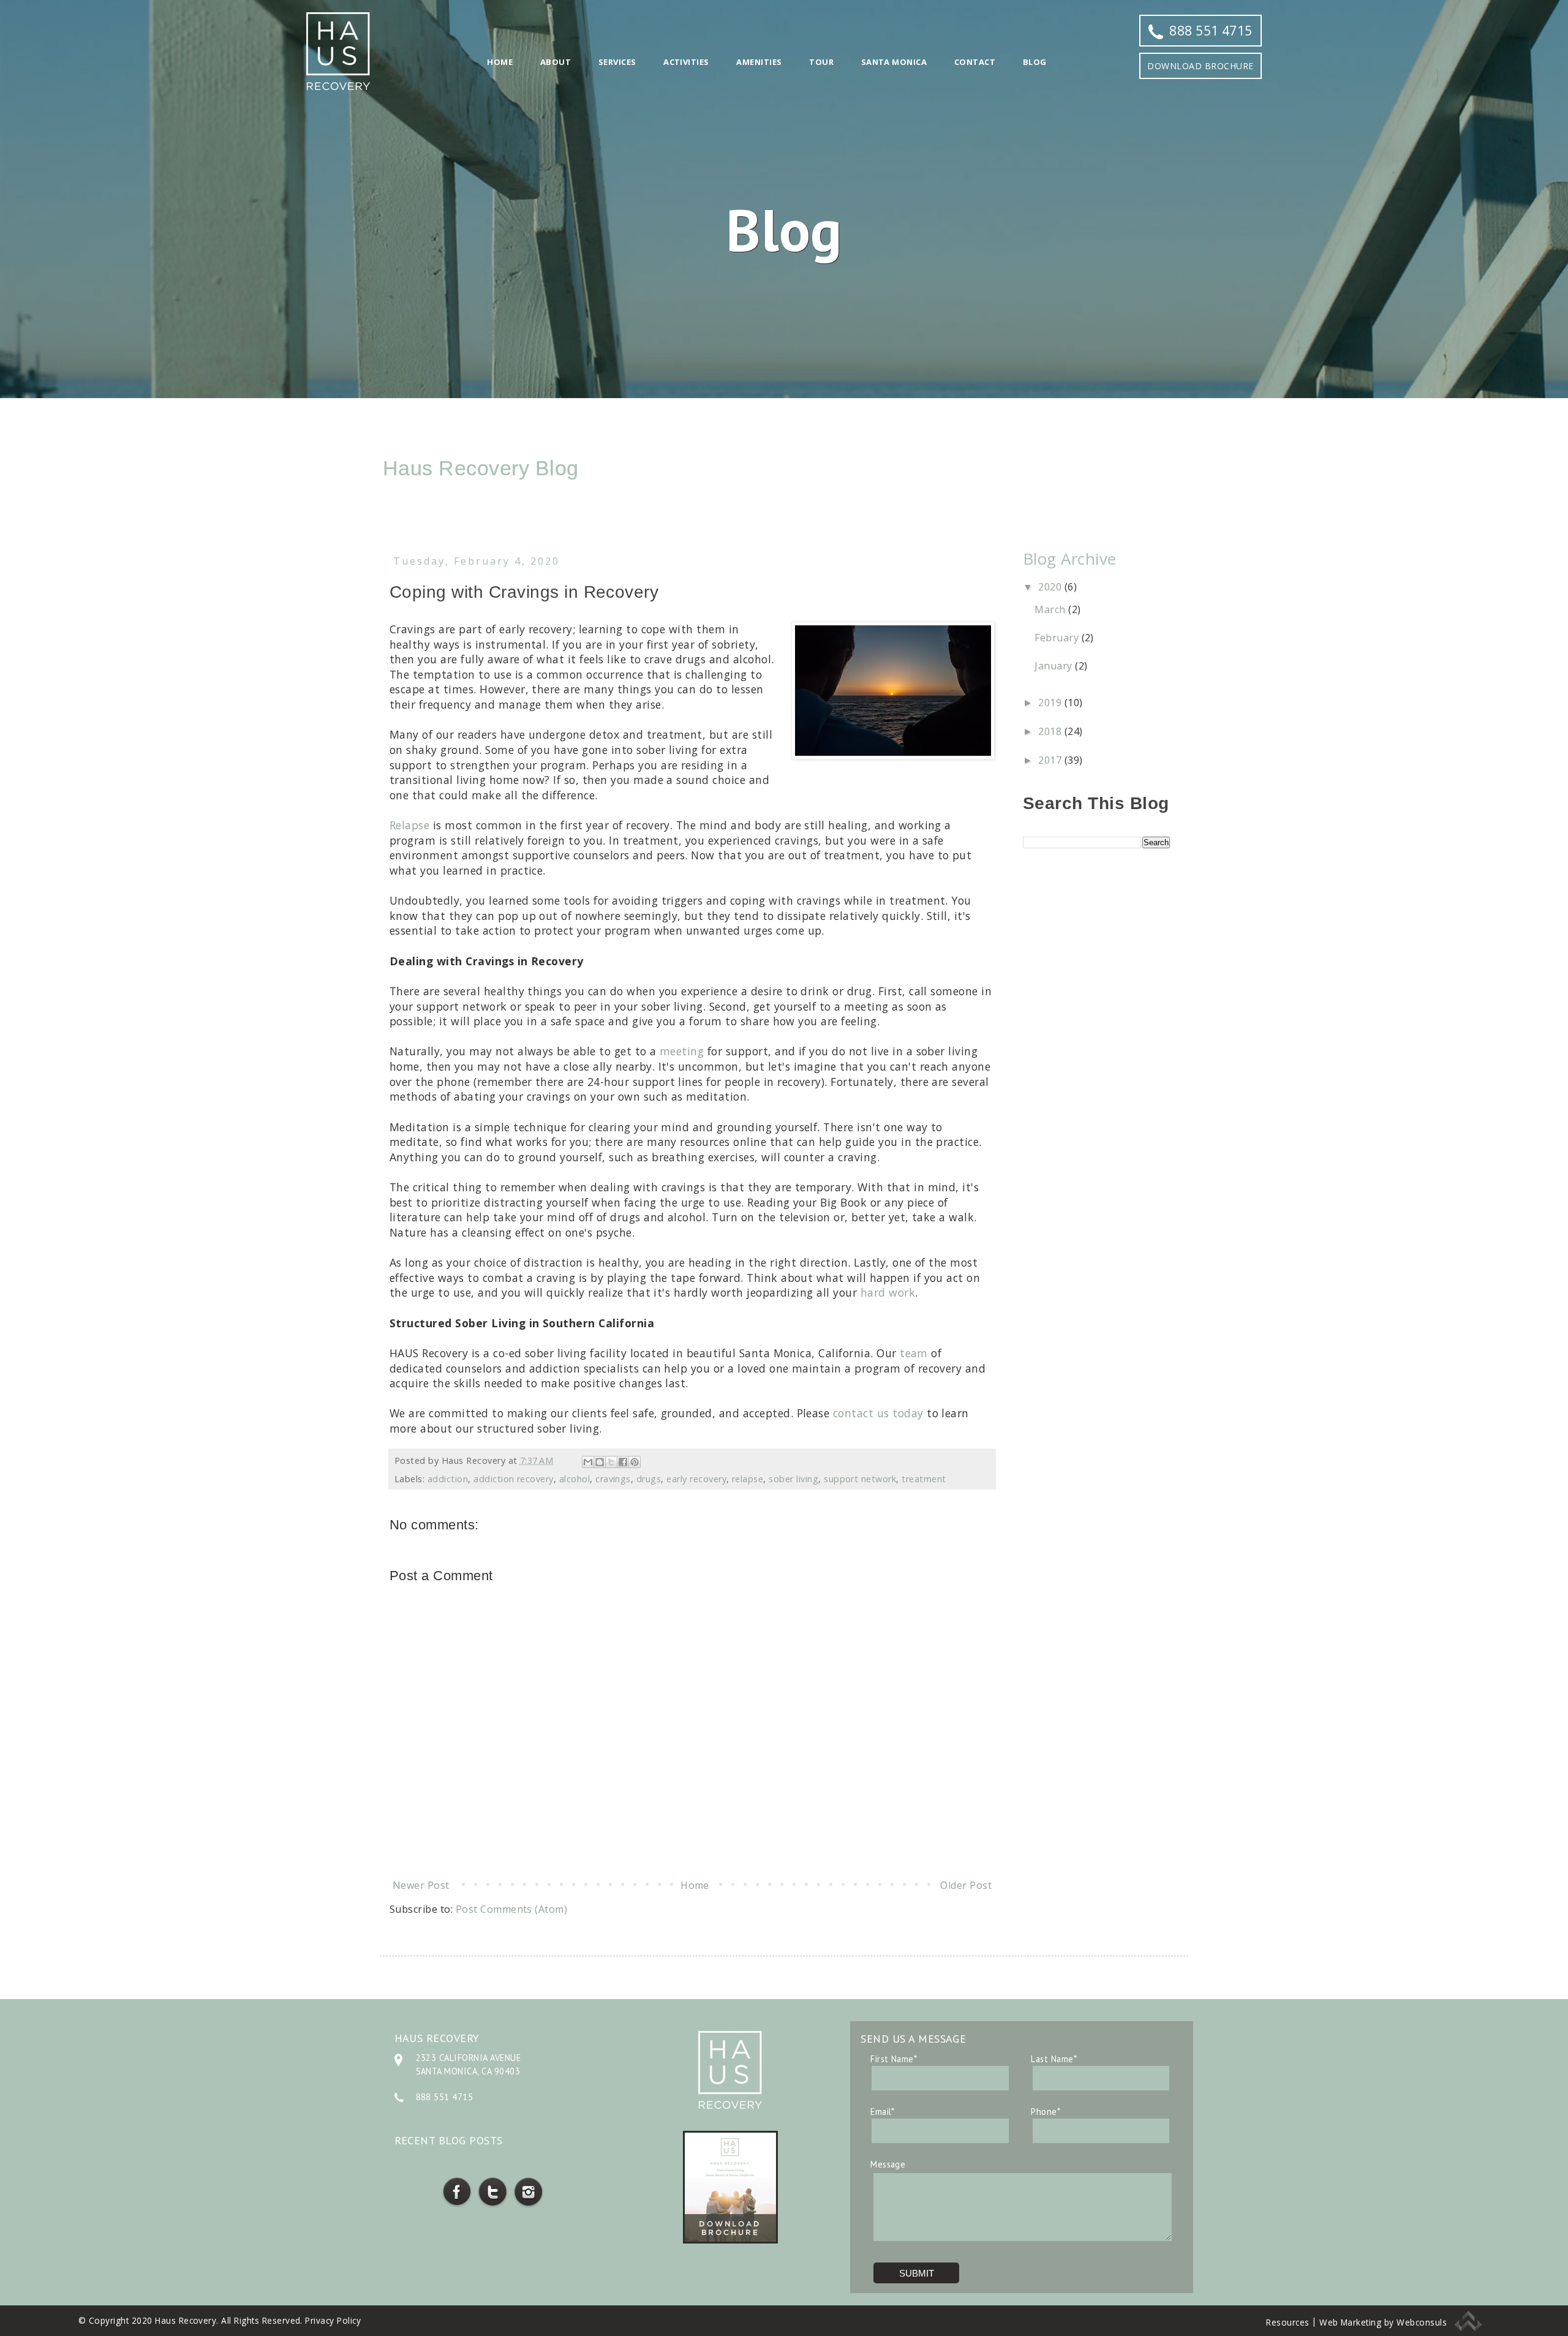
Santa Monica (894, 62)
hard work (888, 1292)
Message (888, 2164)
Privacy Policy (333, 2320)
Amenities (759, 62)
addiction (448, 1479)
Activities (686, 62)
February (1058, 638)
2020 (1051, 587)
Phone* (1046, 2112)
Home (500, 62)
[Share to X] (611, 1462)
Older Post (966, 1885)
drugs (649, 1479)
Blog (1035, 62)
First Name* (894, 2059)
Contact (975, 62)
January (1055, 666)
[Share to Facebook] (623, 1462)
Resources (1287, 2322)
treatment (924, 1479)
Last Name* (1054, 2059)
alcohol (575, 1479)
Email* (883, 2112)
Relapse (409, 825)
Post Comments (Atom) (512, 1909)
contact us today (878, 1413)
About (556, 62)
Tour (821, 62)
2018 (1051, 731)
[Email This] (588, 1462)
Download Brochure (1200, 66)
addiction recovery (514, 1479)
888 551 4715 (1211, 31)
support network (860, 1479)
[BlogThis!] (600, 1462)
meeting (682, 1051)
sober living (793, 1479)
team (914, 1353)
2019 (1051, 703)
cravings (613, 1479)
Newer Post (421, 1885)
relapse (748, 1479)
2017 (1051, 760)
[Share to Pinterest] (635, 1462)
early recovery (696, 1479)
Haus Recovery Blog (481, 468)
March (1051, 609)
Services (617, 62)
